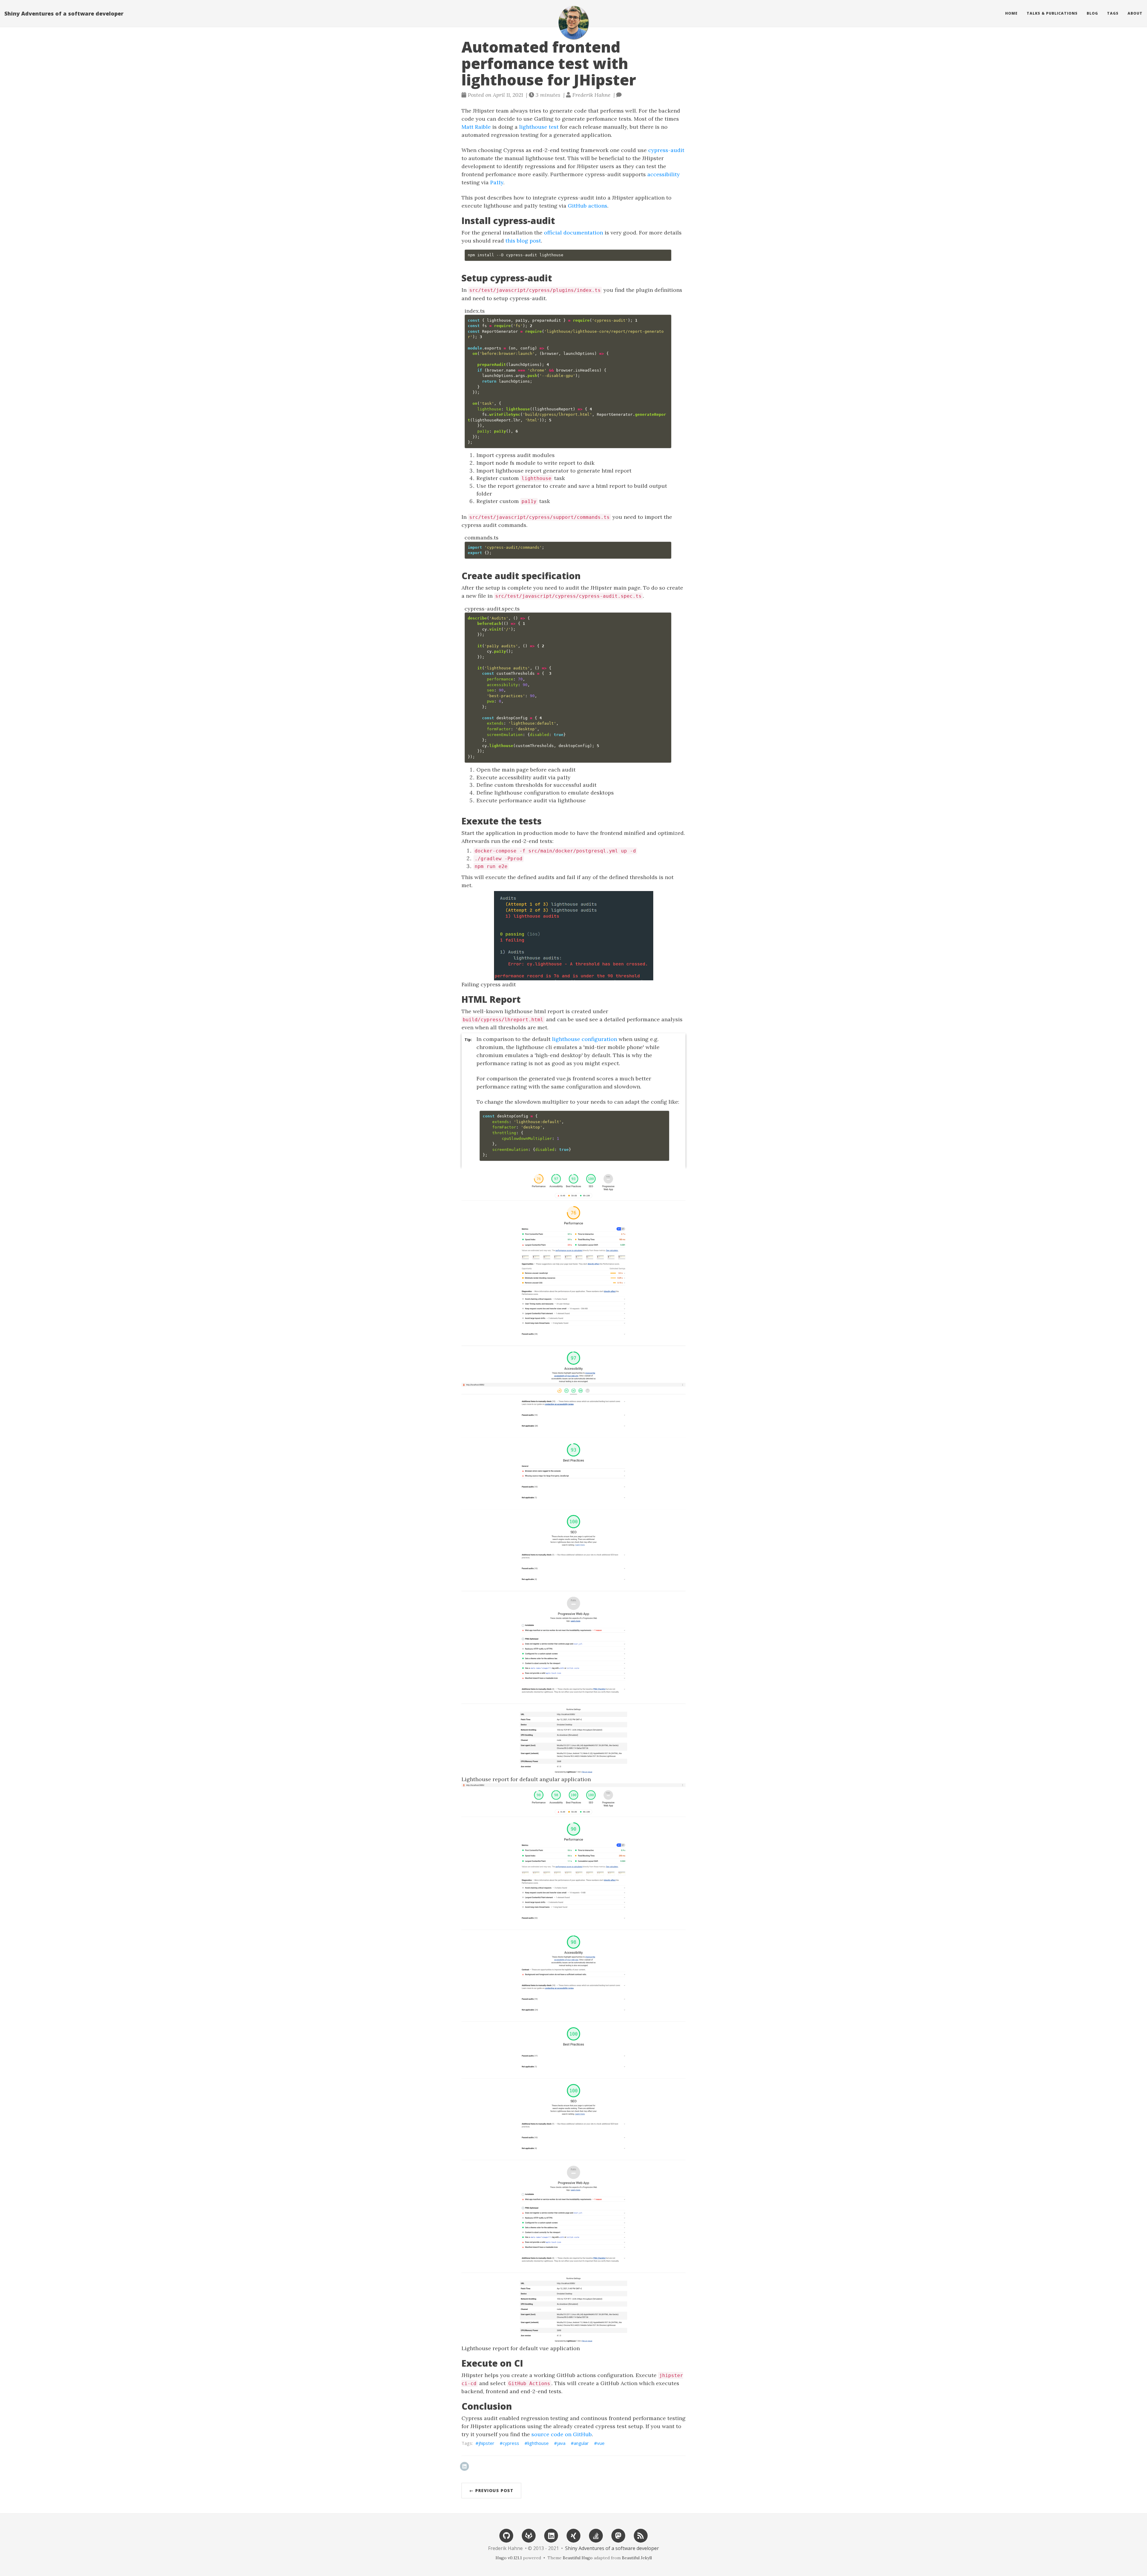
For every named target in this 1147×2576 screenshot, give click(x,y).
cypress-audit (666, 150)
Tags (1113, 13)
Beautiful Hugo (578, 2558)
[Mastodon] (618, 2535)
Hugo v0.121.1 (509, 2558)
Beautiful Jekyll (637, 2558)
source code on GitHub (562, 2434)
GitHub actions (588, 206)
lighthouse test (539, 127)
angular (581, 2443)
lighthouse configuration (585, 1039)
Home (1011, 13)
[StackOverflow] (596, 2535)
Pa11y (497, 182)
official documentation (573, 233)
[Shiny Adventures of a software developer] (573, 23)
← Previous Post (491, 2490)
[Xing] (573, 2535)
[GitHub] (506, 2535)
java (561, 2443)
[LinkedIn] (551, 2535)
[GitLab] (529, 2535)
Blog (1092, 13)
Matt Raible (476, 127)
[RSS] (641, 2535)
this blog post (523, 241)
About (1135, 13)
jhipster (486, 2443)
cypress (511, 2443)
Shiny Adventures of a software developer (64, 13)
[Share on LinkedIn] (464, 2466)
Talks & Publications (1052, 13)
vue (601, 2443)
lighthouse (538, 2443)
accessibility (664, 174)
